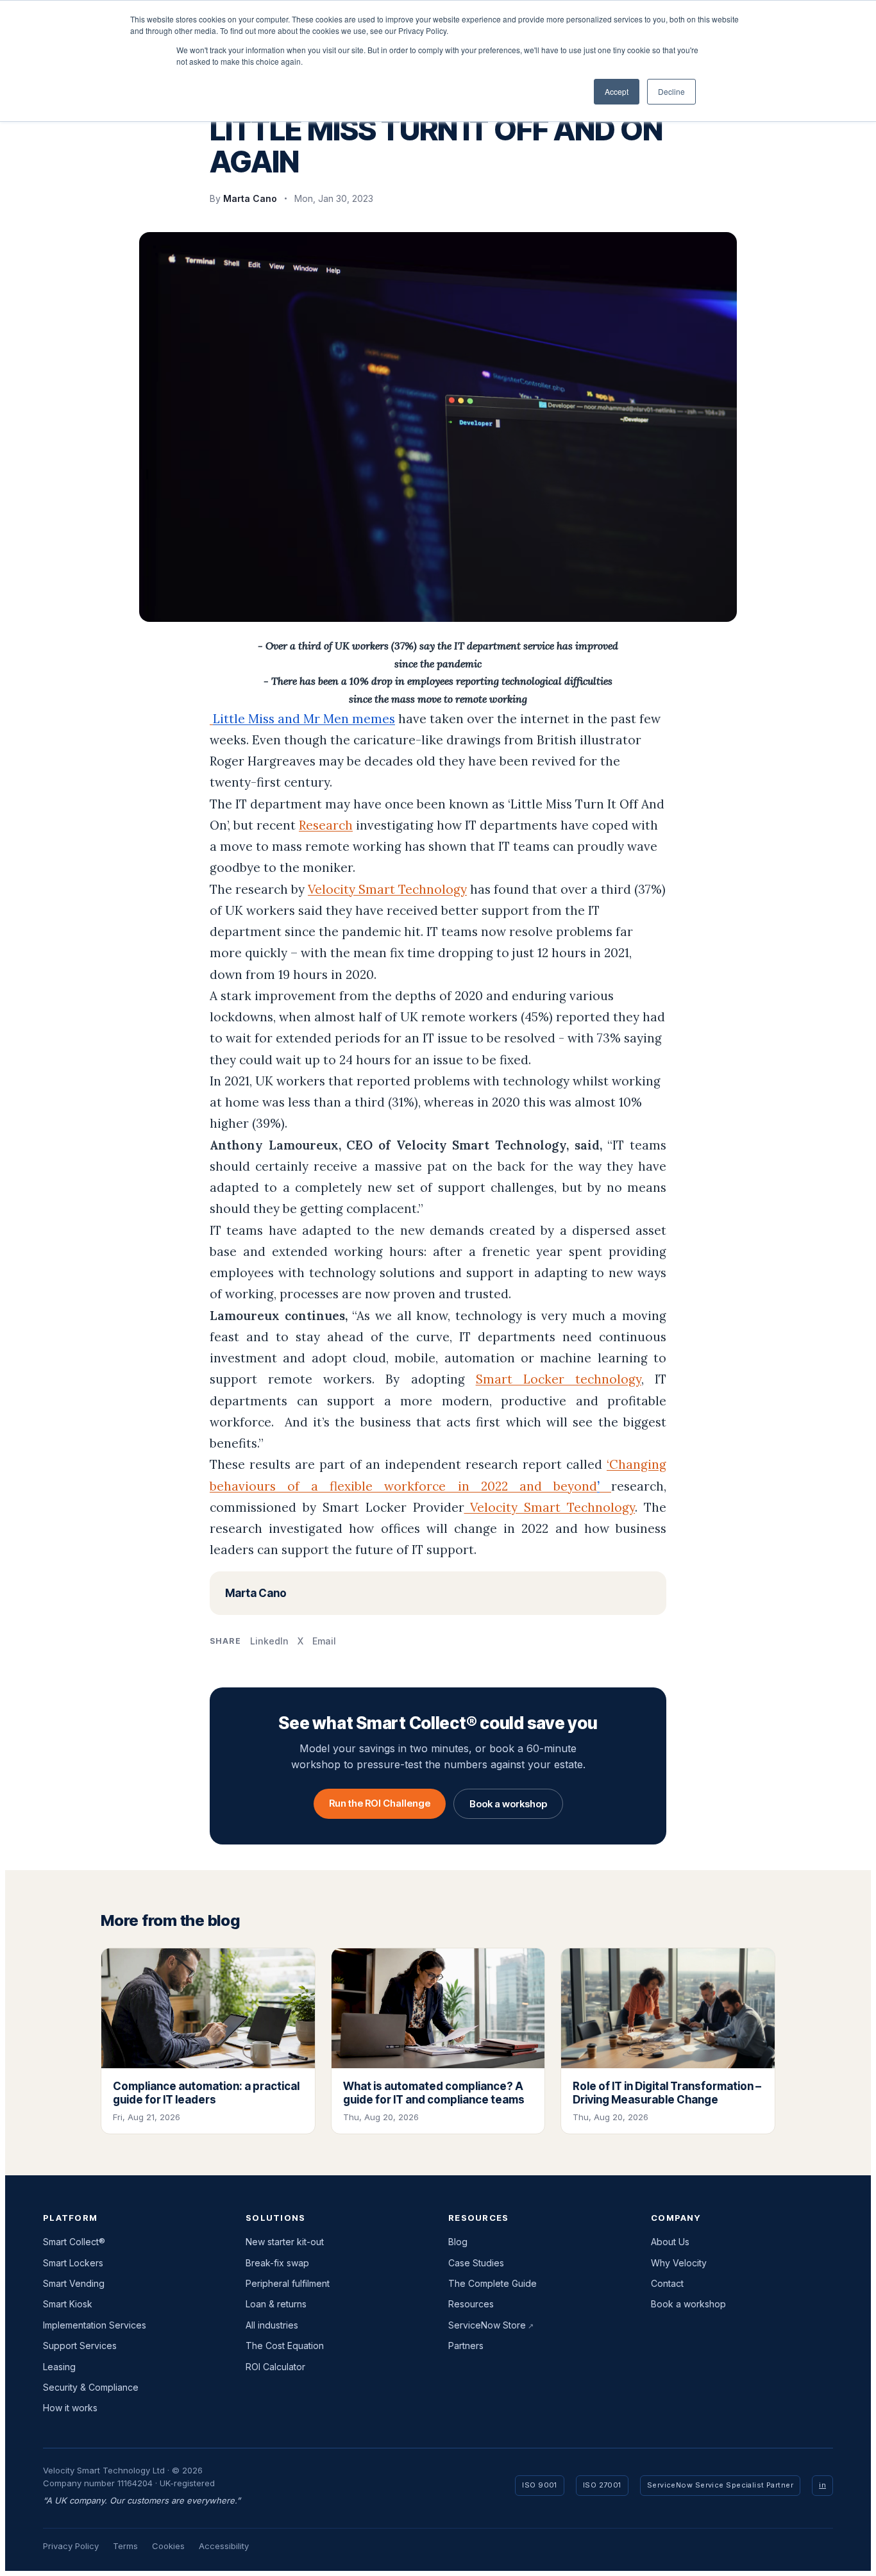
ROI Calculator (275, 2367)
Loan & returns (276, 2304)
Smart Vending (74, 2283)
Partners (466, 2346)
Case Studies (476, 2263)
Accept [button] (617, 91)
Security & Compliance (91, 2387)
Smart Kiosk (68, 2304)
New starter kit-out (285, 2242)
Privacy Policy (71, 2546)
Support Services (80, 2346)
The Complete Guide (493, 2283)
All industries (272, 2325)
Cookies (168, 2546)
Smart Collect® (74, 2242)
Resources (471, 2304)
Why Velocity (679, 2263)
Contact (667, 2283)
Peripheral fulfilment (288, 2283)
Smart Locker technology (559, 1379)
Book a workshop (508, 1804)
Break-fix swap (277, 2263)
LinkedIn (269, 1641)
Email (324, 1641)
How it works (70, 2408)
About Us (670, 2242)
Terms (125, 2546)
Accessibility (224, 2546)
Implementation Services (95, 2325)
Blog (458, 2242)
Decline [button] (671, 91)
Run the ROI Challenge (380, 1803)
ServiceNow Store (487, 2325)
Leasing (59, 2367)
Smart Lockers (73, 2263)
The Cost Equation (285, 2346)
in (822, 2485)
